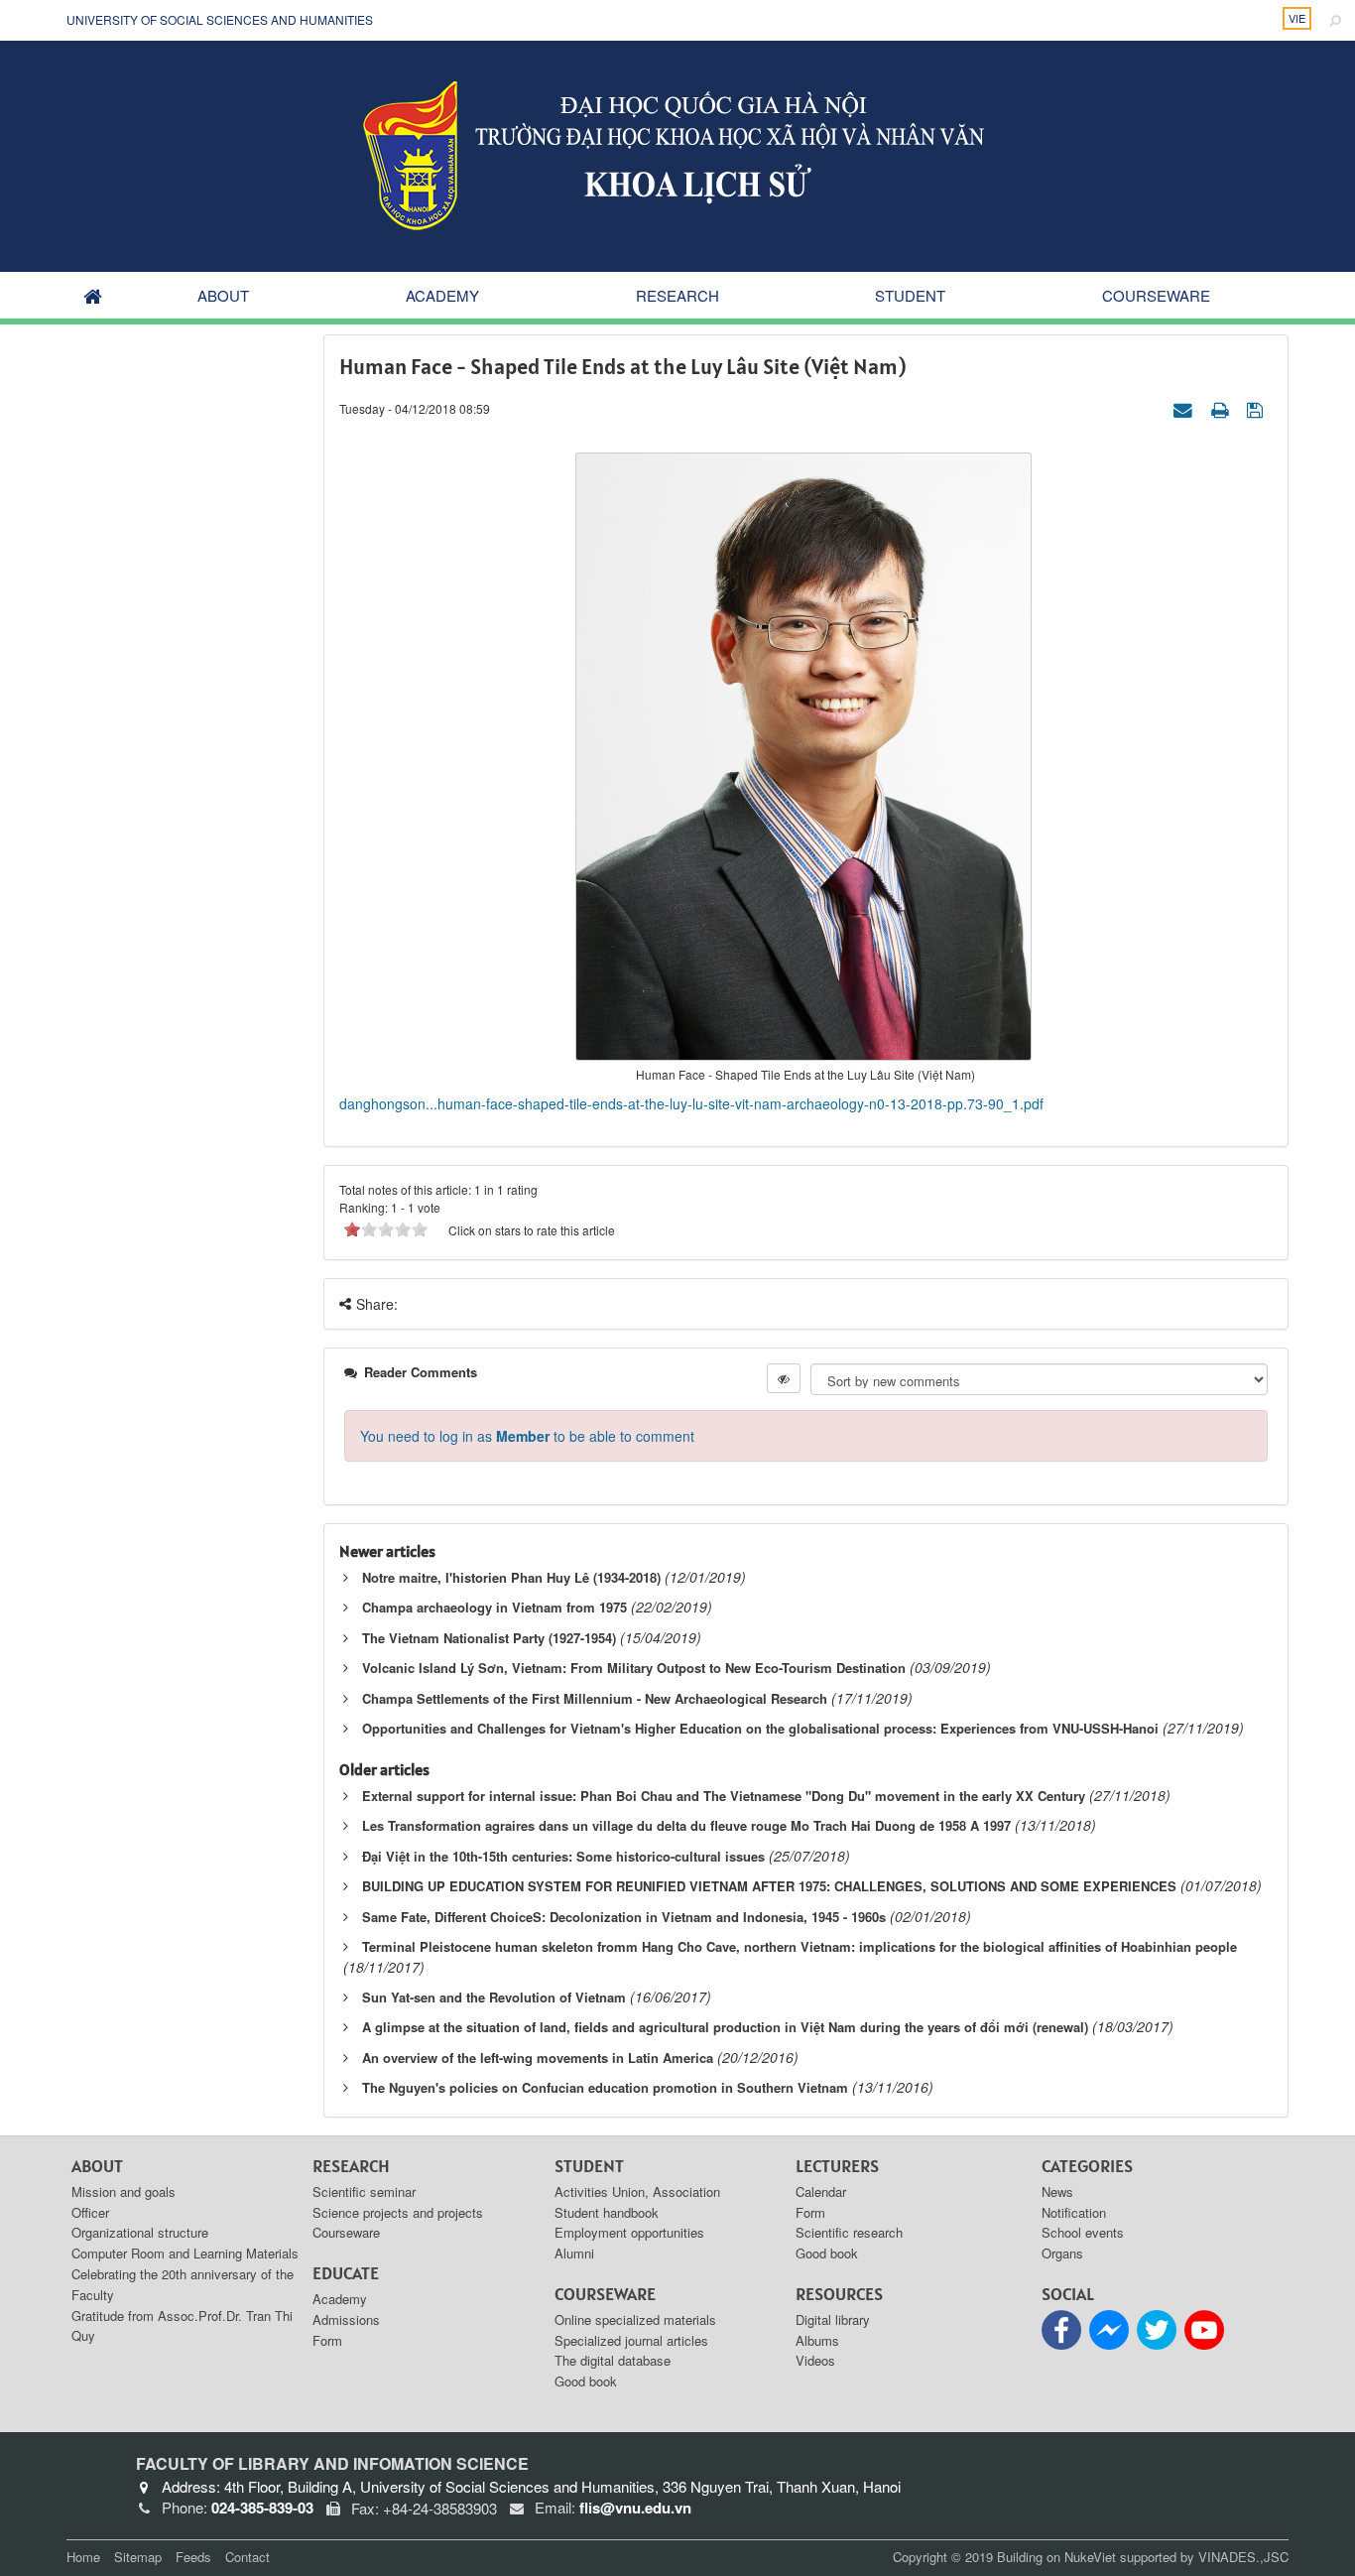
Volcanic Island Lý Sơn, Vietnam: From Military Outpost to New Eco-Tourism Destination (634, 1668)
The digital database (613, 2360)
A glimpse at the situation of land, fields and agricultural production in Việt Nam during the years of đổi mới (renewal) (725, 2027)
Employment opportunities (629, 2232)
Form (327, 2340)
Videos (815, 2360)
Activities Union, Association (637, 2191)
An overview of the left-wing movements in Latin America (538, 2058)
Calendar (821, 2191)
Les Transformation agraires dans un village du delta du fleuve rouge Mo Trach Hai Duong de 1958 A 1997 (686, 1825)
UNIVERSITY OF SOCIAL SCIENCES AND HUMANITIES (220, 19)
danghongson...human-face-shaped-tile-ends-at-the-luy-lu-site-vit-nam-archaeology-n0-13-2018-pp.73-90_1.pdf (691, 1103)
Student (910, 295)
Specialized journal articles (631, 2340)
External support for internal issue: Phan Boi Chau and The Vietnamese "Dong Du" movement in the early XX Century (724, 1796)
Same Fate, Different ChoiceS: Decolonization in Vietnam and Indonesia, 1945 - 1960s (624, 1917)
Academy (442, 295)
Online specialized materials (635, 2319)
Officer (90, 2212)
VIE (1297, 18)
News (1057, 2191)
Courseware (1156, 295)
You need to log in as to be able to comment (527, 1436)
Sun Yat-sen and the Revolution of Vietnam (494, 1997)
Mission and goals (123, 2191)
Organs (1062, 2253)
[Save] (1257, 408)
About (223, 295)
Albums (817, 2340)
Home (83, 2557)
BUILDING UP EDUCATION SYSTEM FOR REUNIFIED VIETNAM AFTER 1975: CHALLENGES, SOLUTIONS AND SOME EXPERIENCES (769, 1886)
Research (677, 295)
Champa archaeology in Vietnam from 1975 (494, 1607)
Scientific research (849, 2232)
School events (1083, 2232)
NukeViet (1090, 2557)
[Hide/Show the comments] (784, 1378)
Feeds (193, 2557)
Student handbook (607, 2212)
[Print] (1222, 408)
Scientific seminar (364, 2191)
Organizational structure (140, 2232)
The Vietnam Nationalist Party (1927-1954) (489, 1638)
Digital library (833, 2319)
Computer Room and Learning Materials (185, 2253)
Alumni (574, 2253)
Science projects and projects (398, 2212)
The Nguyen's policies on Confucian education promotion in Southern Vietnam (605, 2087)
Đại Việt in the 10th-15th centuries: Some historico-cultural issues (563, 1856)
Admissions (346, 2319)
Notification (1074, 2212)
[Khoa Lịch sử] (677, 154)
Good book (586, 2381)
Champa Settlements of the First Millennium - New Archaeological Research (595, 1698)
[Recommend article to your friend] (1185, 408)
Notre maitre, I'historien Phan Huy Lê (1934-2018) (511, 1577)
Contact (247, 2557)
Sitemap (138, 2557)
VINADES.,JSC (1243, 2557)
